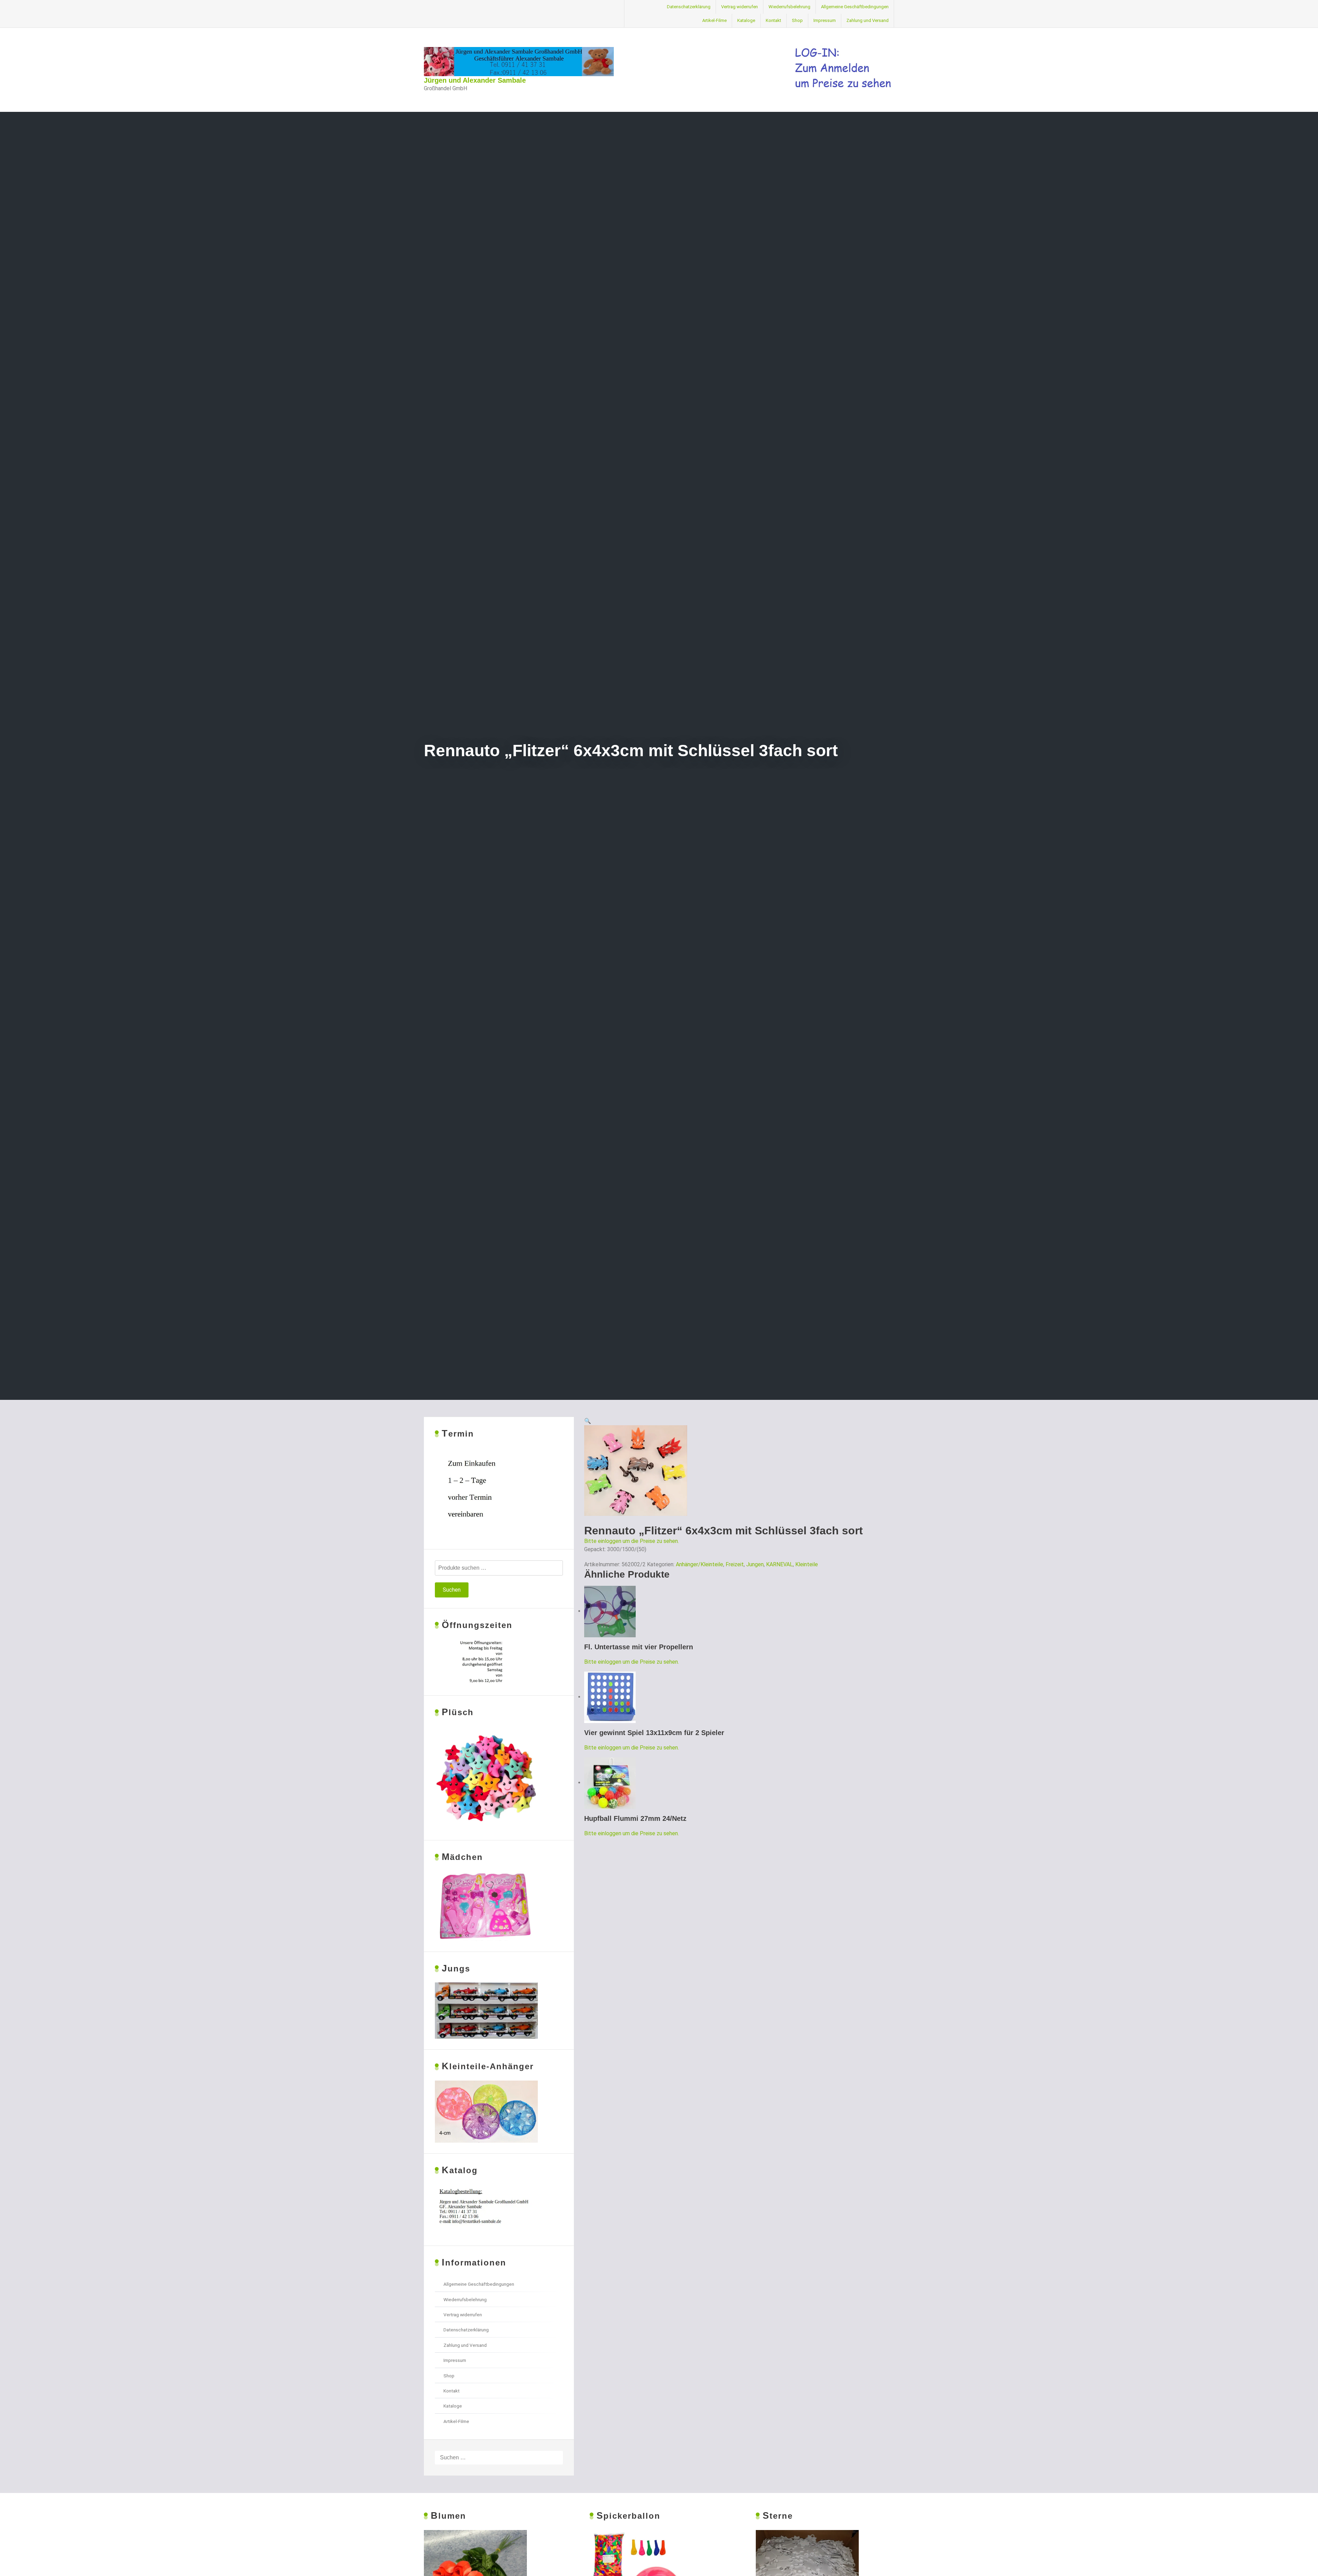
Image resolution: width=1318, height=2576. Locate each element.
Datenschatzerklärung (689, 7)
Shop (797, 20)
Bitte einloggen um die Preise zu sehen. (632, 1541)
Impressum (825, 20)
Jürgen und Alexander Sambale (475, 80)
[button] (588, 1421)
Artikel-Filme (714, 20)
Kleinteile (807, 1564)
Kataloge (746, 20)
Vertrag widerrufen (739, 7)
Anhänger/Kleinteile (700, 1564)
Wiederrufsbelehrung (789, 7)
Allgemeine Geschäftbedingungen (855, 7)
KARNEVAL (779, 1564)
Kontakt (773, 20)
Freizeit (735, 1564)
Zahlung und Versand (868, 20)
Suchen (452, 1590)
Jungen (755, 1564)
